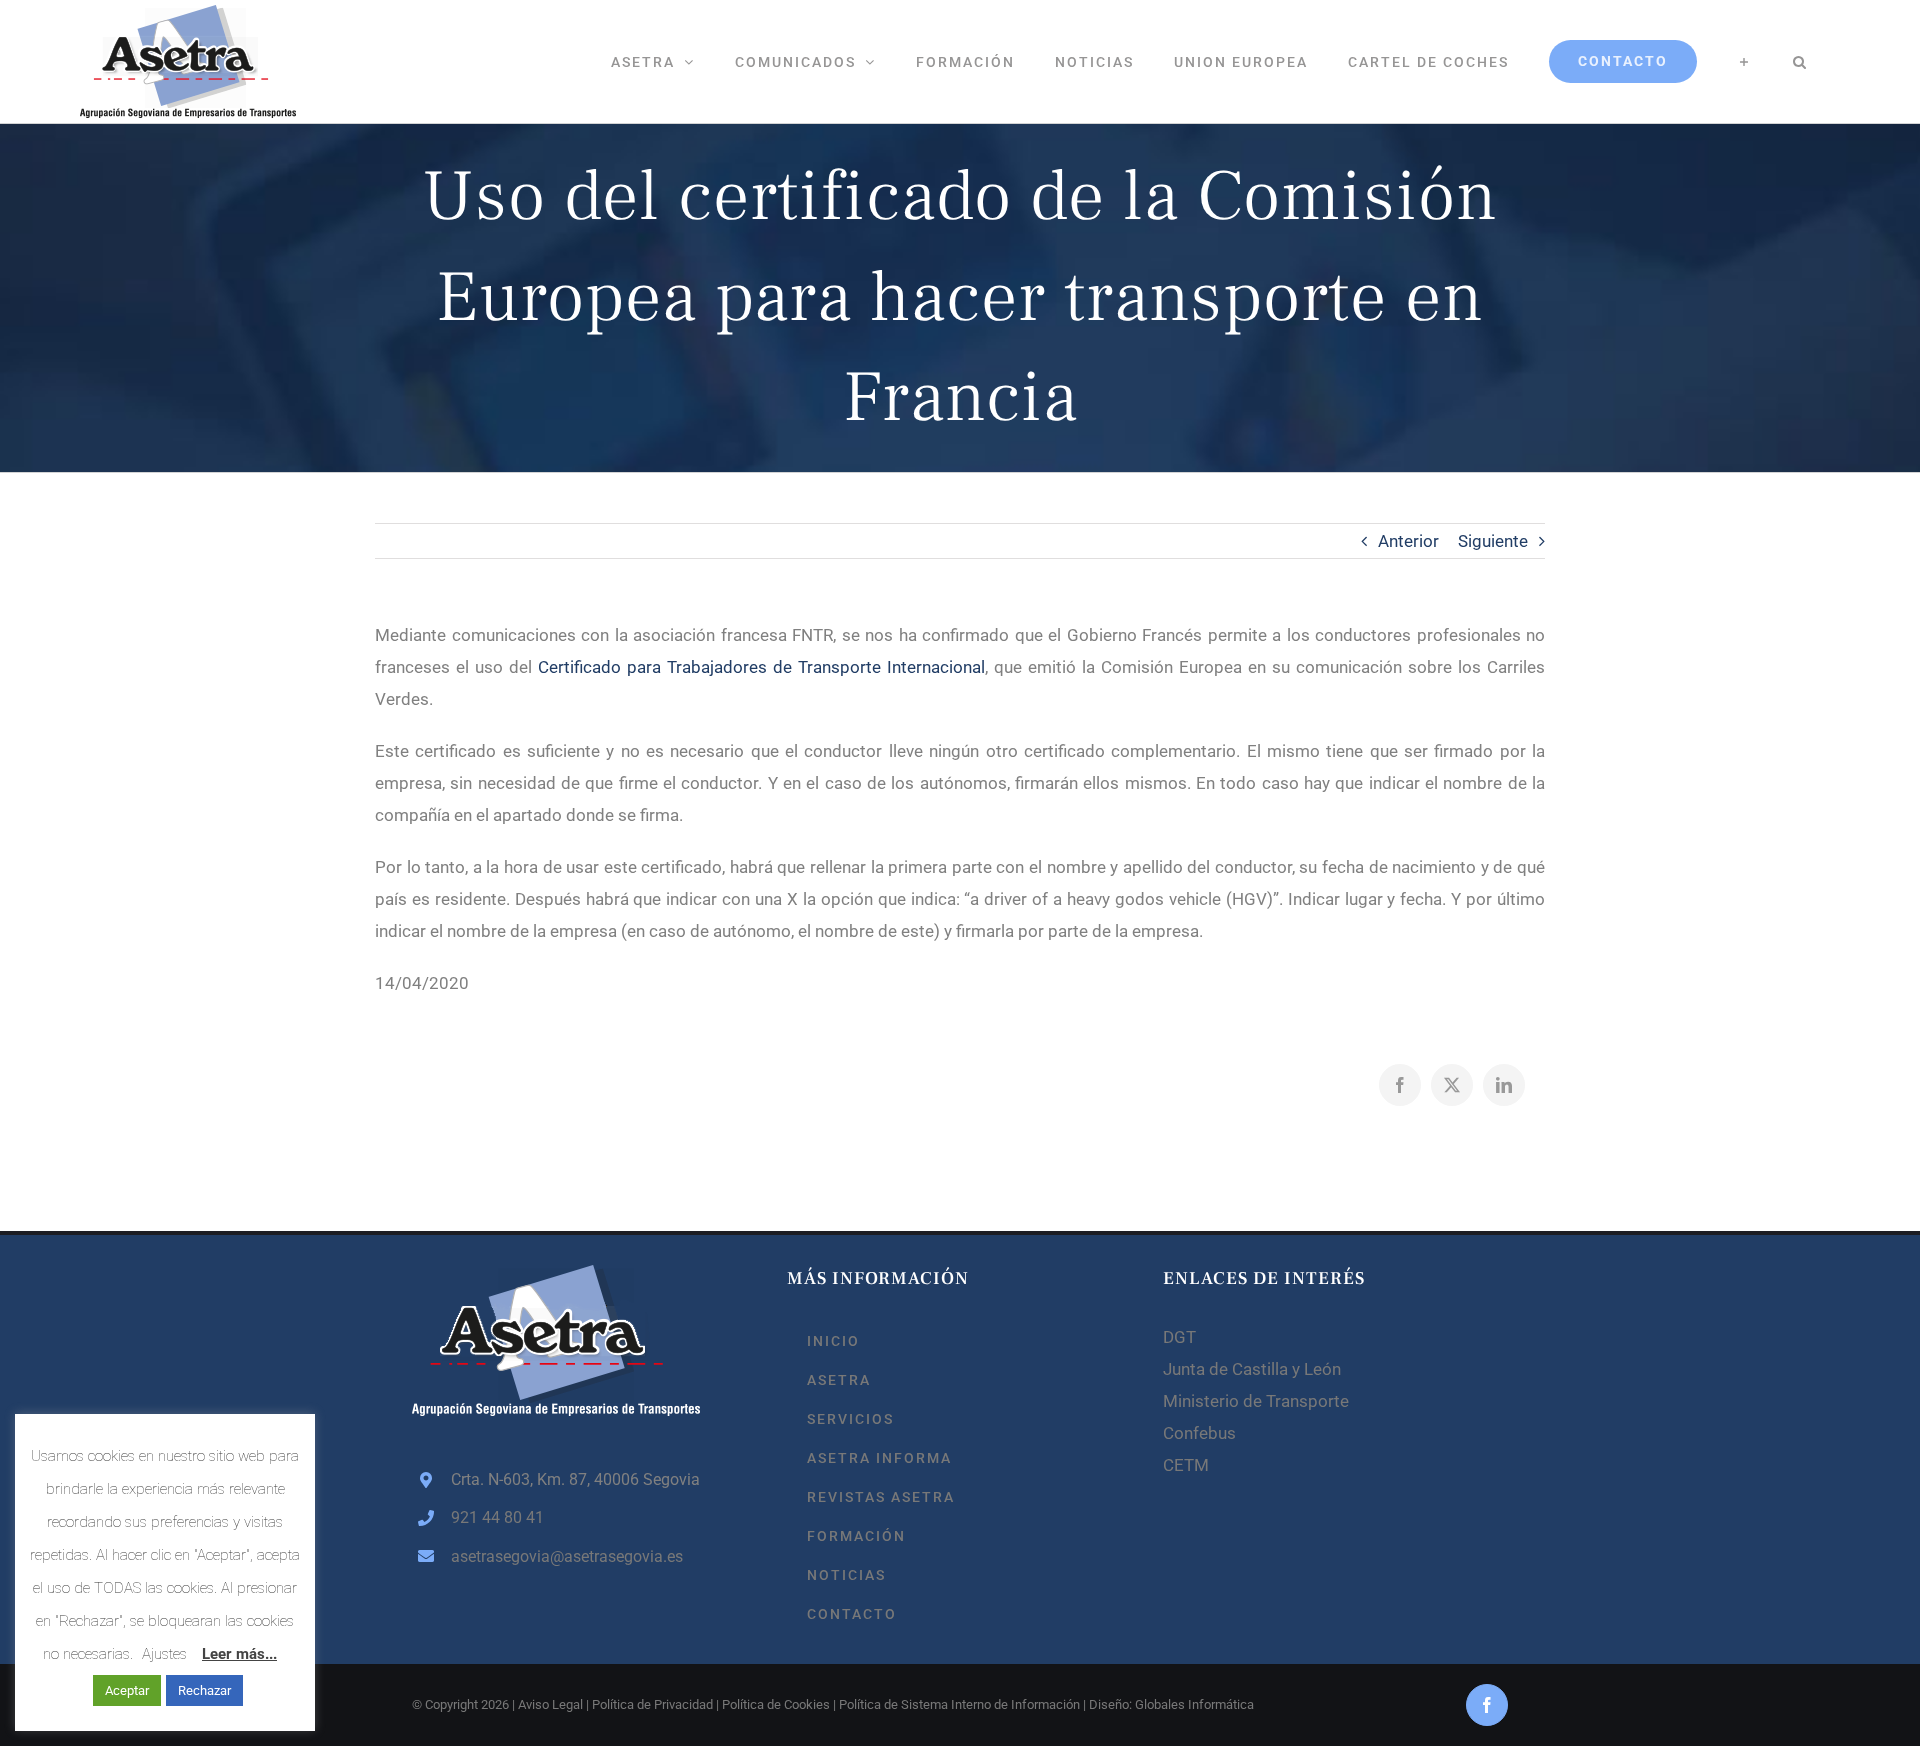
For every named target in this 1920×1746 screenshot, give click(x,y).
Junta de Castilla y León (1252, 1369)
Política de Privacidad (652, 1704)
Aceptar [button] (127, 1690)
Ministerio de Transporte (1256, 1401)
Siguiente (1493, 541)
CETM (1186, 1465)
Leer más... (239, 1654)
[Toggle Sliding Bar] (1744, 61)
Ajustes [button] (164, 1654)
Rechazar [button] (204, 1690)
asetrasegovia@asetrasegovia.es (567, 1556)
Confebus (1199, 1433)
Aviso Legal (550, 1704)
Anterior (1408, 541)
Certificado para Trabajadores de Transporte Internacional (761, 667)
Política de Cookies (776, 1704)
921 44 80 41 (497, 1517)
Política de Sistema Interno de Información (959, 1704)
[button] (1800, 61)
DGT (1179, 1337)
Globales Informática (1194, 1704)
